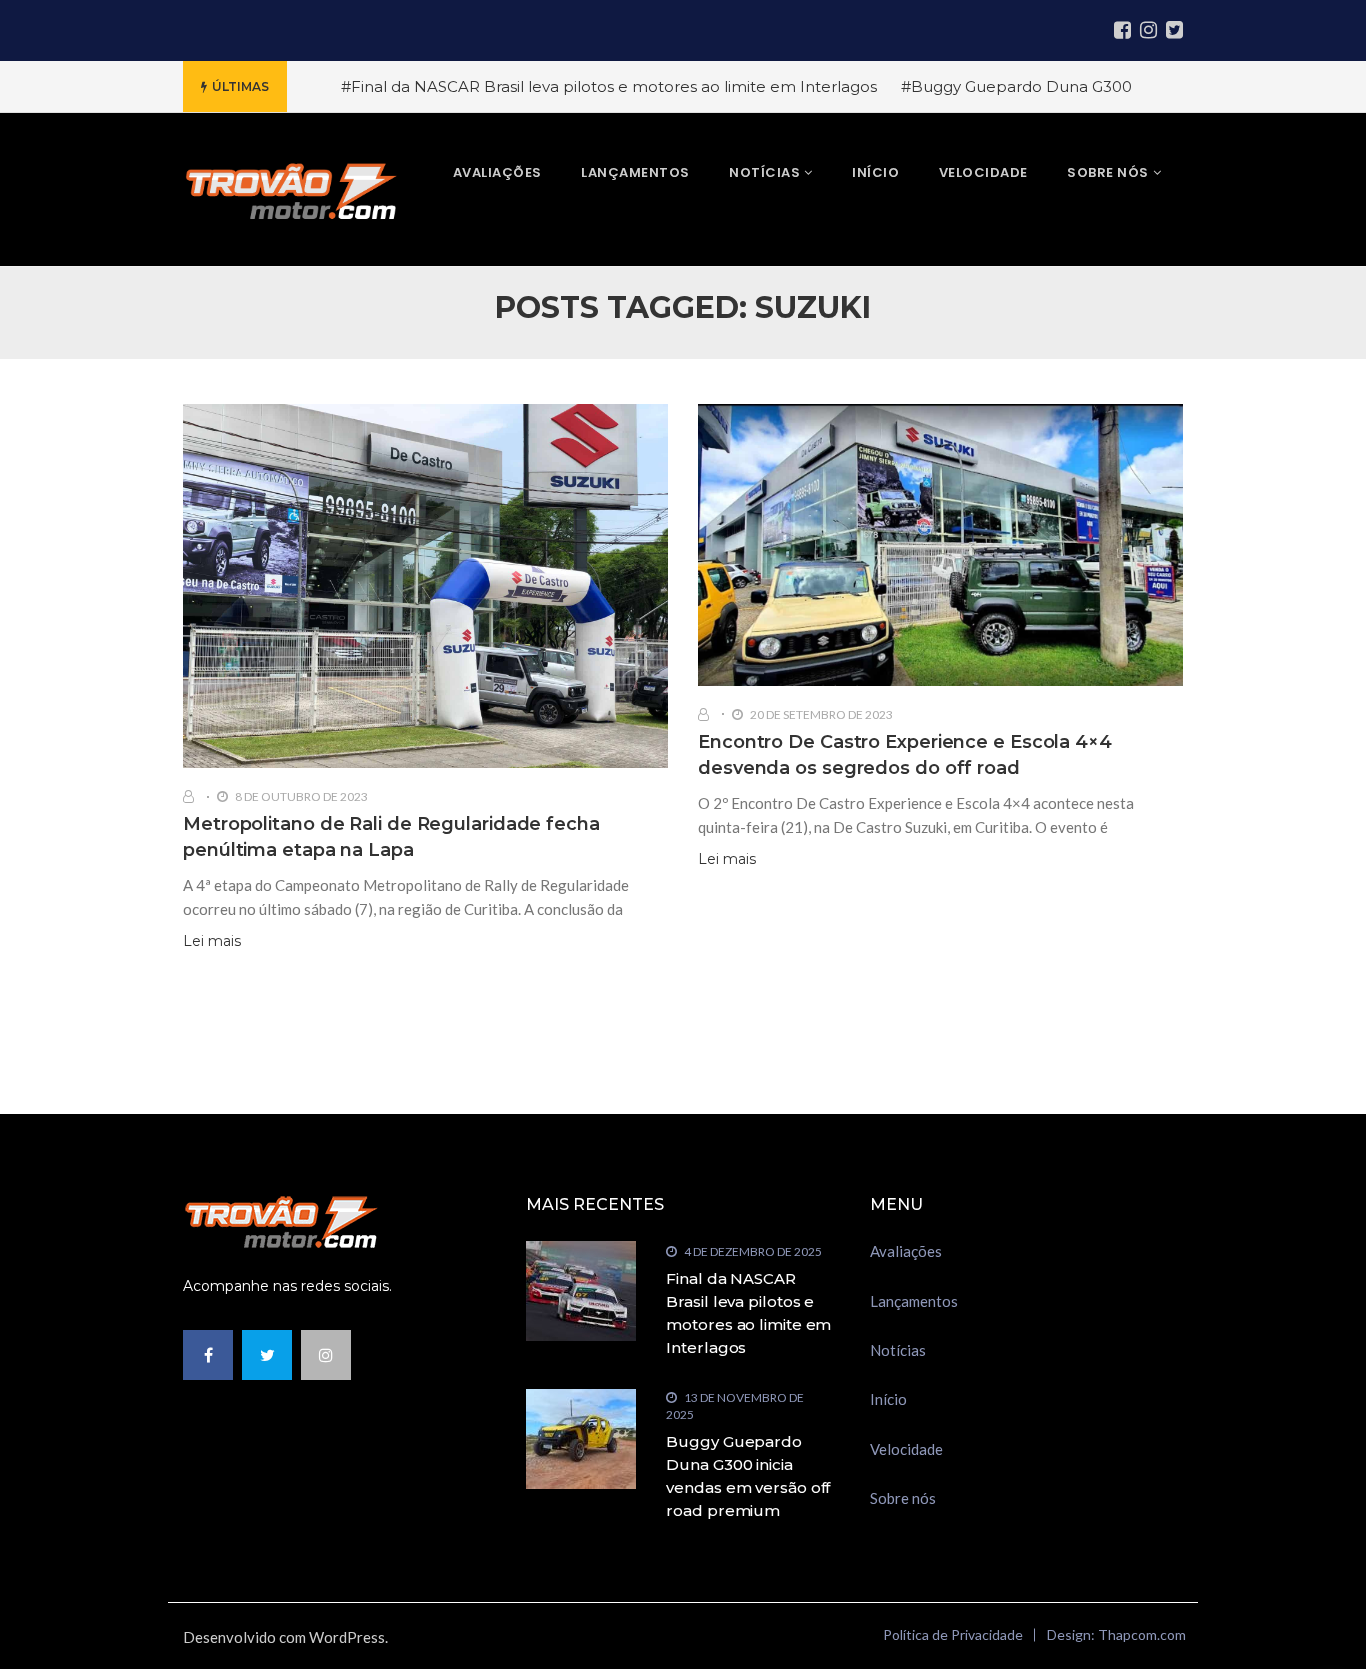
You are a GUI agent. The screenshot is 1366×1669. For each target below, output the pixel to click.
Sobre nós (903, 1498)
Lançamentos (914, 1301)
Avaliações (906, 1251)
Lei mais (212, 941)
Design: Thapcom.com (1116, 1634)
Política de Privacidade (953, 1634)
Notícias (898, 1350)
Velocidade (906, 1449)
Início (888, 1399)
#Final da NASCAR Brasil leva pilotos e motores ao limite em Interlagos (609, 86)
